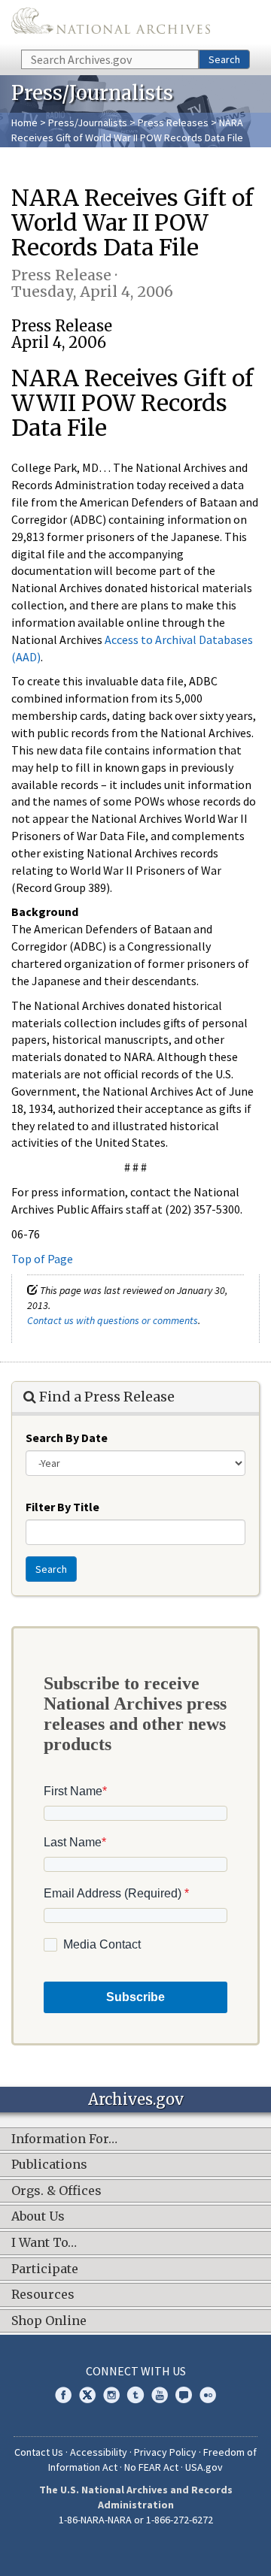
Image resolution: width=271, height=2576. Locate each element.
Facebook (63, 2395)
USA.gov (204, 2467)
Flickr (208, 2395)
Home (24, 122)
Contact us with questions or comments (113, 1320)
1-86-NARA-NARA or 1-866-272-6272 (136, 2520)
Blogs (184, 2395)
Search (224, 59)
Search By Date (67, 1438)
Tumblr (135, 2395)
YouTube (160, 2395)
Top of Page (42, 1259)
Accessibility (99, 2452)
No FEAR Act (151, 2467)
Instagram (111, 2395)
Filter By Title (62, 1507)
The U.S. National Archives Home (111, 24)
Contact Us (39, 2452)
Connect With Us (136, 2371)
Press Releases (173, 122)
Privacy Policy (165, 2452)
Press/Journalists (88, 122)
